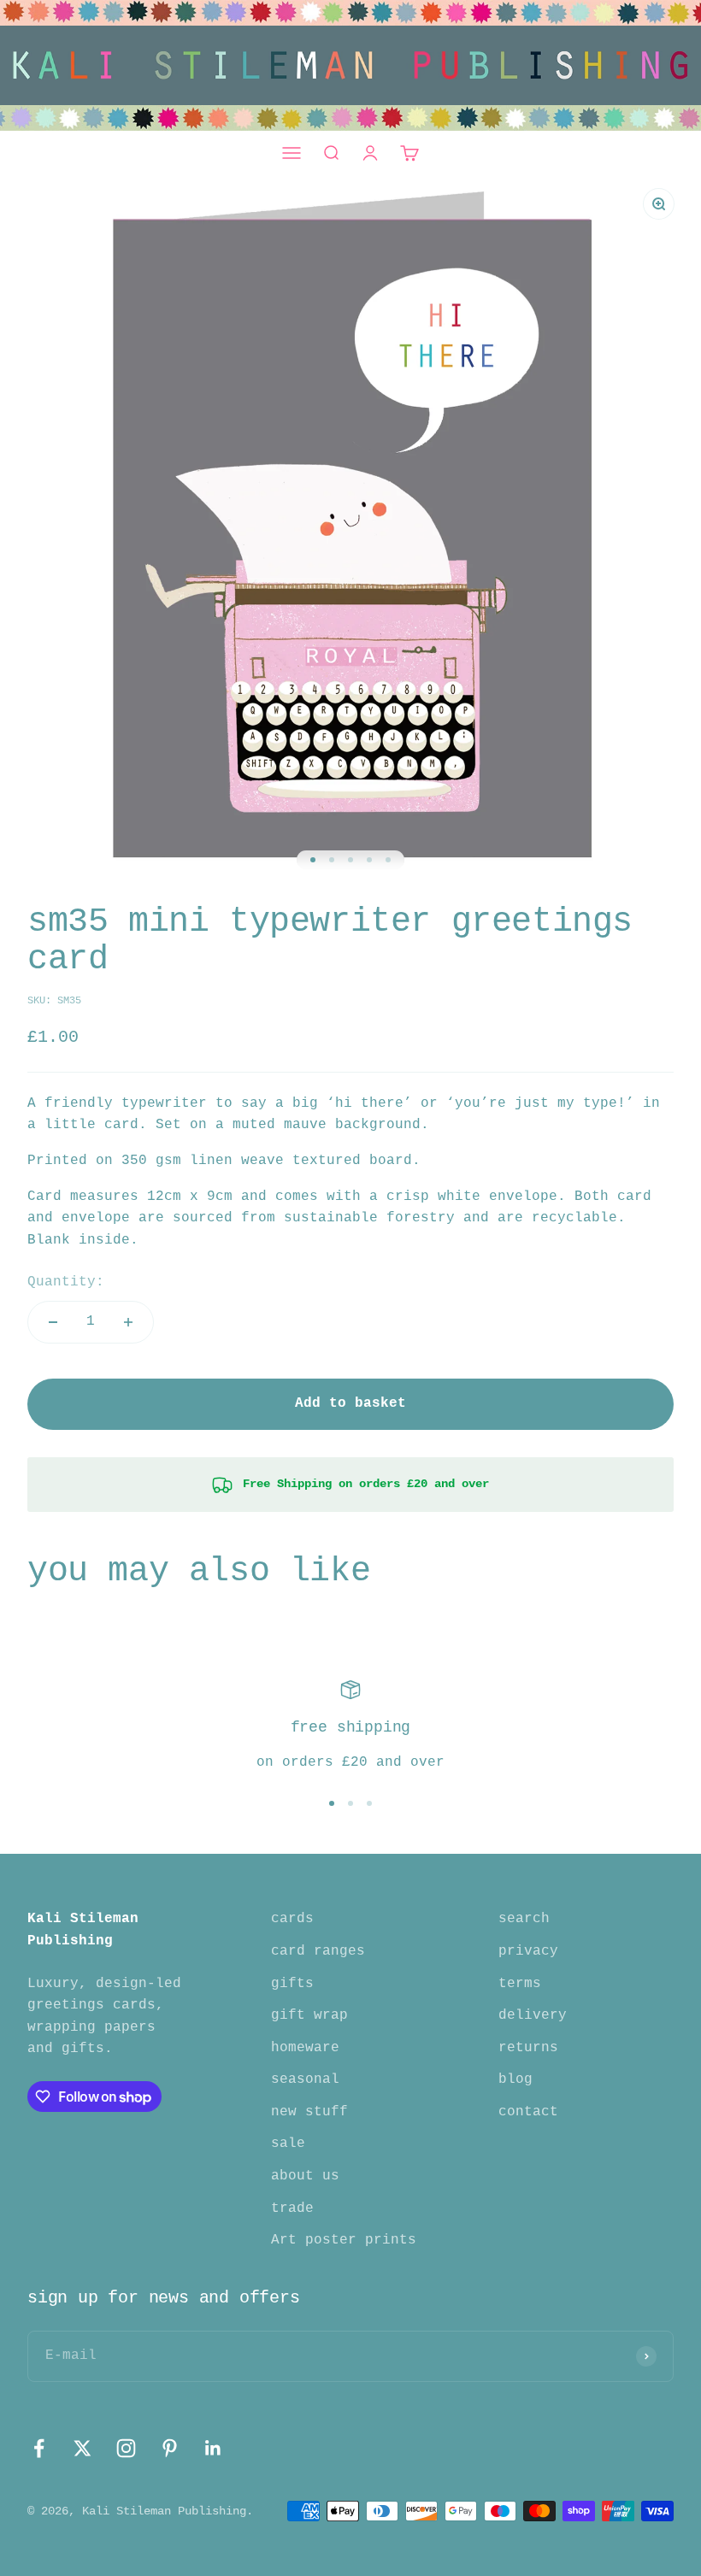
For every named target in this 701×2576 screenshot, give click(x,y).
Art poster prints (344, 2240)
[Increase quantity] (128, 1322)
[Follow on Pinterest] (170, 2448)
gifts (292, 1984)
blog (515, 2079)
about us (305, 2176)
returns (528, 2048)
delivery (533, 2015)
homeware (305, 2048)
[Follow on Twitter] (82, 2448)
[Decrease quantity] (53, 1322)
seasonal (305, 2079)
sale (288, 2144)
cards (292, 1919)
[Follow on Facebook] (39, 2448)
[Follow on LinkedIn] (213, 2448)
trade (292, 2208)
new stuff (309, 2112)
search (524, 1919)
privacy (528, 1951)
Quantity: (66, 1282)
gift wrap (309, 2015)
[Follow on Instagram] (126, 2448)
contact (528, 2112)
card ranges (318, 1951)
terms (520, 1984)
